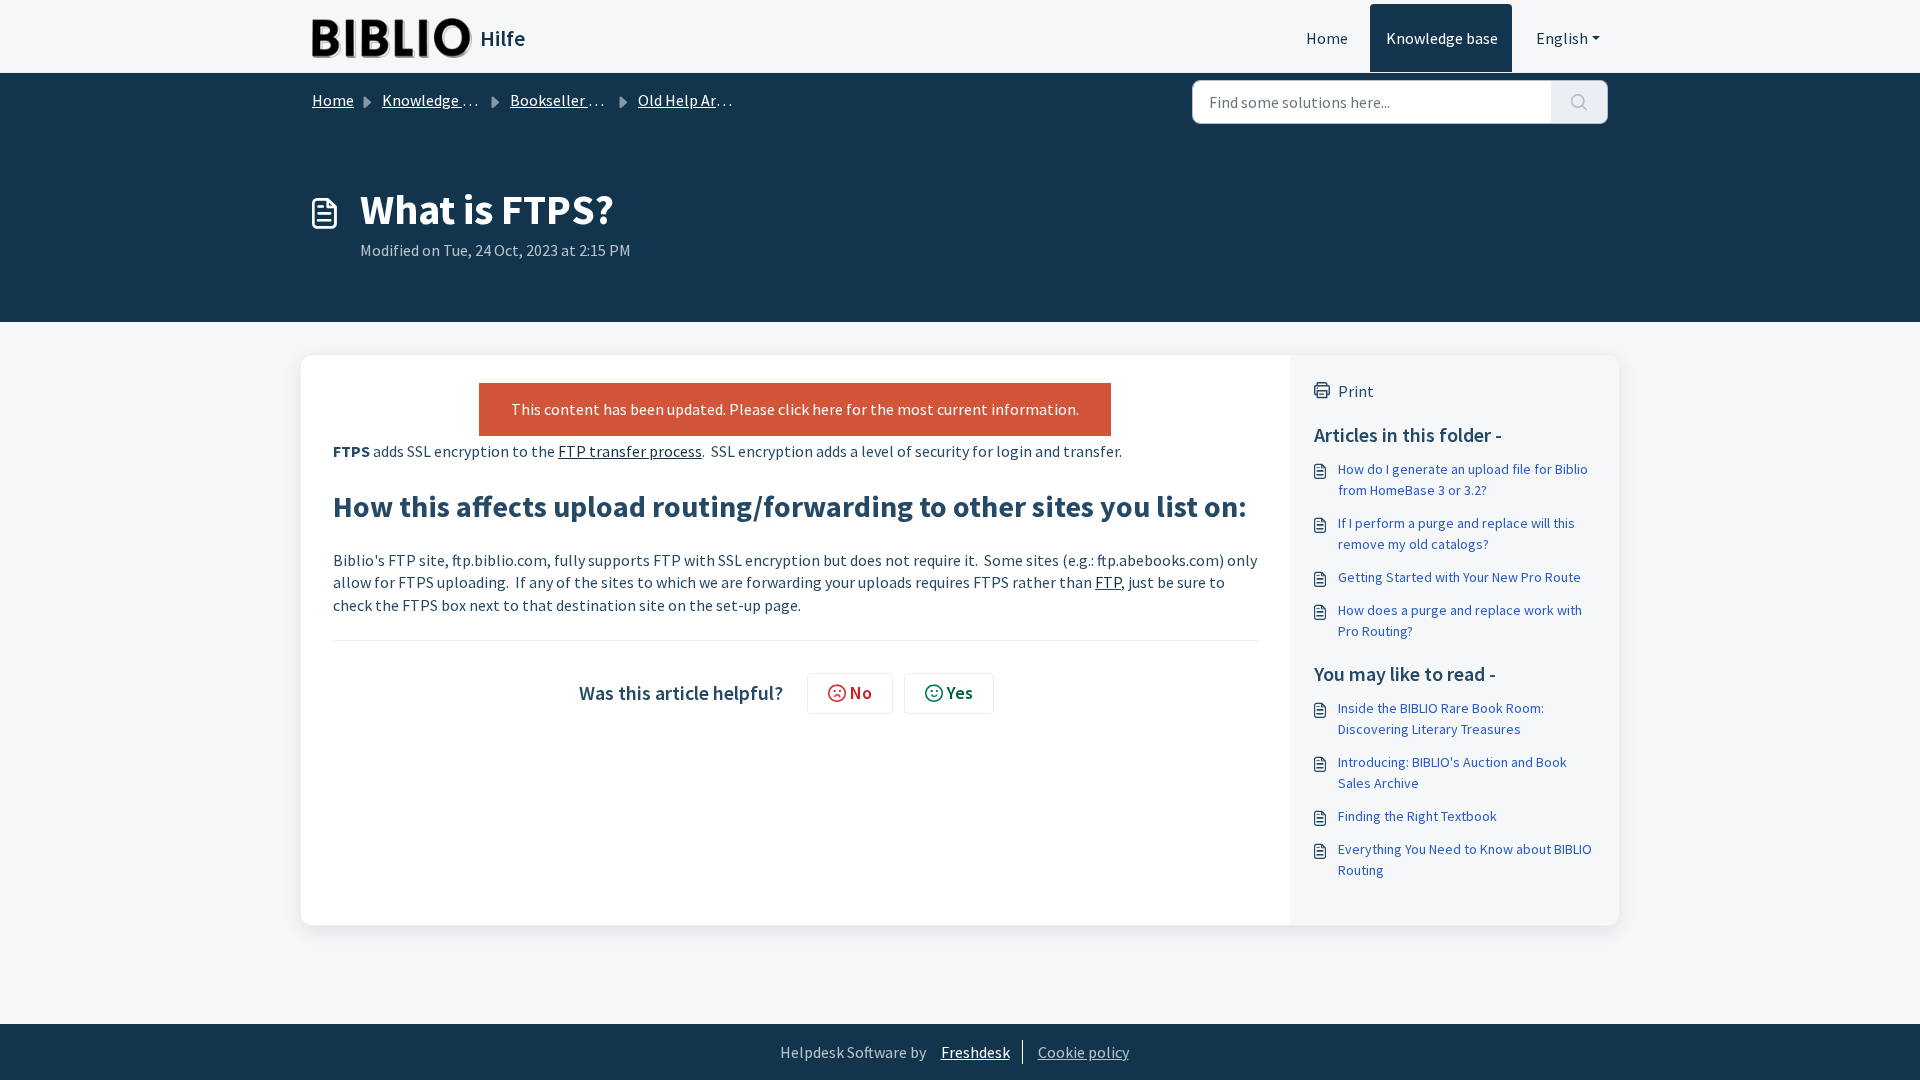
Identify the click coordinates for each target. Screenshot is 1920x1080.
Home (1327, 38)
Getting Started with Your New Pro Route (1459, 577)
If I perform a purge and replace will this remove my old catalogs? (1456, 533)
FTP (1108, 582)
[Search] (1579, 102)
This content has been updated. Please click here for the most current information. (795, 409)
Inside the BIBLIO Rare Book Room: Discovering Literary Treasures (1441, 718)
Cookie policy (1083, 1052)
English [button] (1562, 38)
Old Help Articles (696, 100)
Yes (960, 692)
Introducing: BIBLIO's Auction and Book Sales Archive (1452, 772)
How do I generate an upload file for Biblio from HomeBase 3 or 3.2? (1463, 479)
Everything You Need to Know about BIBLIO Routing (1465, 859)
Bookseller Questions (584, 100)
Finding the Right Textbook (1417, 816)
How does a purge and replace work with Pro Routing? (1460, 620)
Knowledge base (1442, 38)
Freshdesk (975, 1052)
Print (1356, 391)
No (861, 692)
